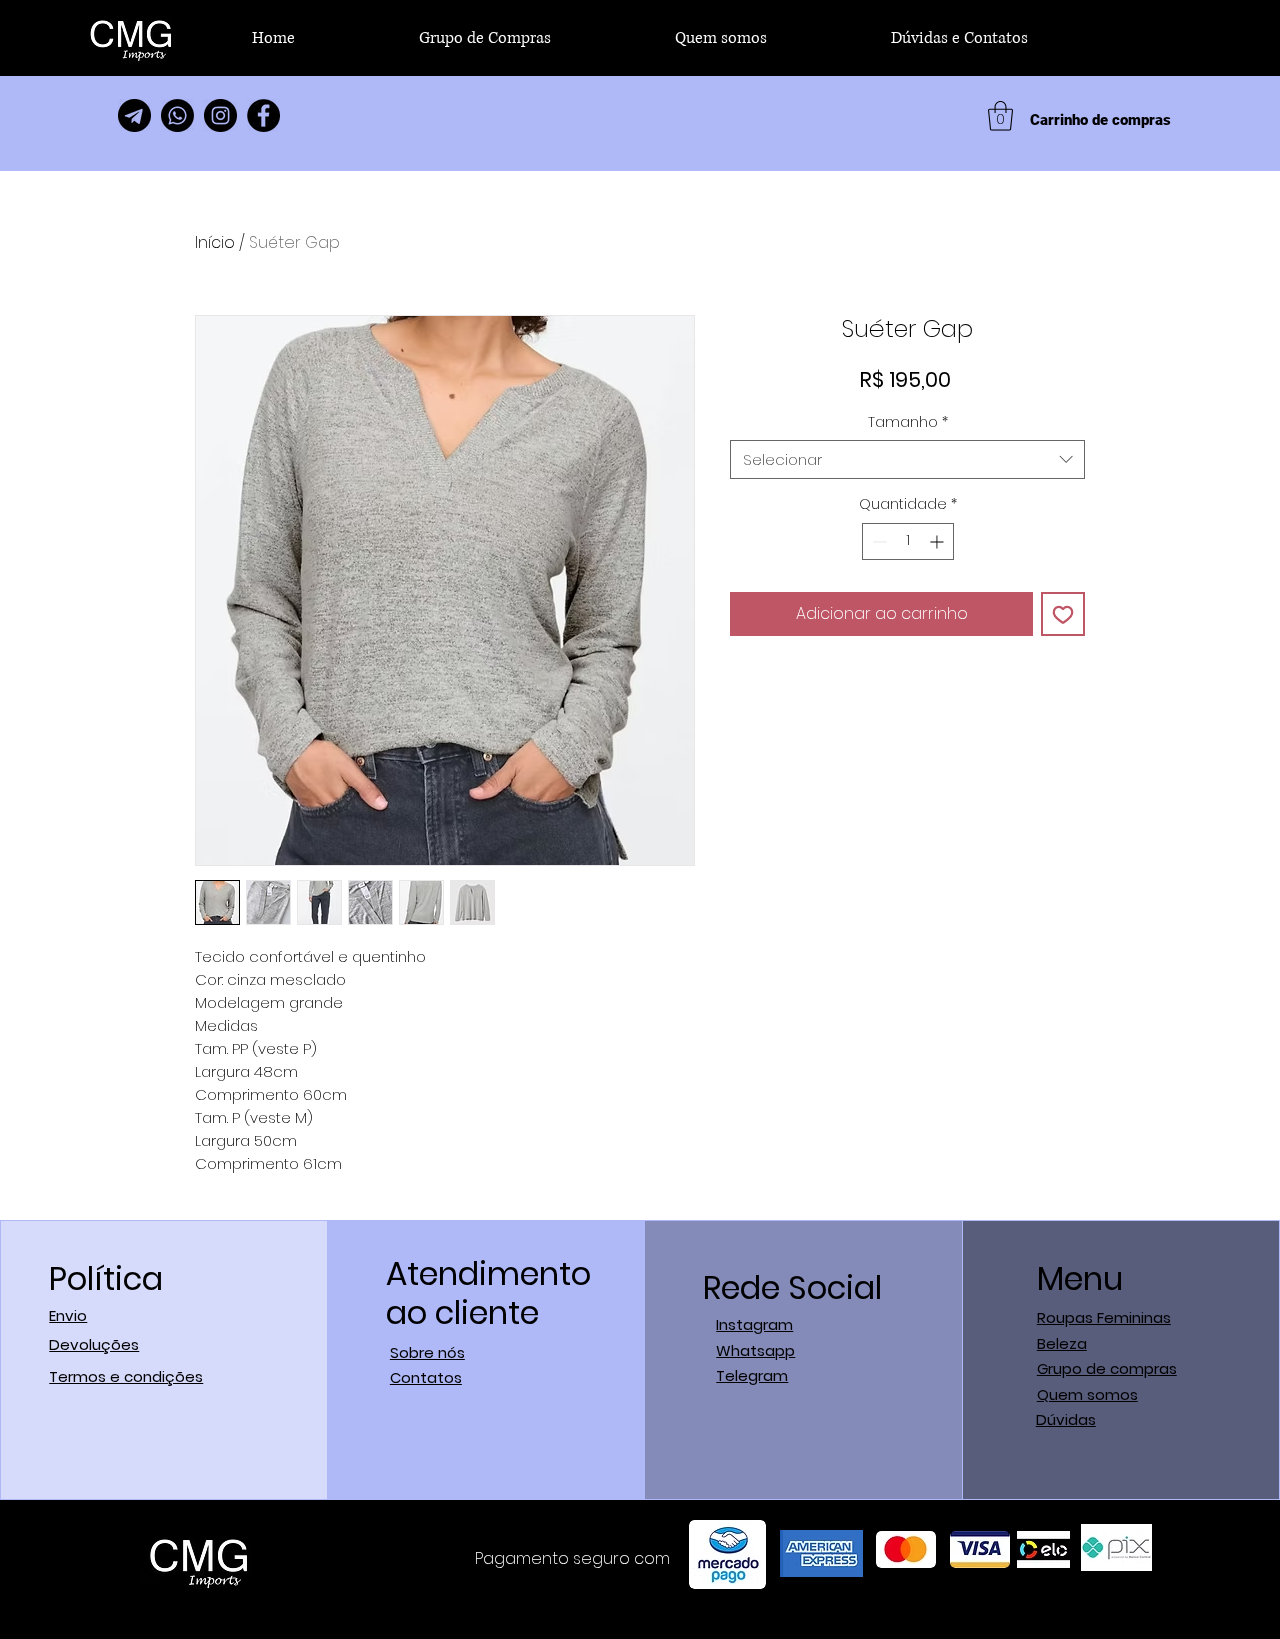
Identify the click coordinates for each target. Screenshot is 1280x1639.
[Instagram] (220, 115)
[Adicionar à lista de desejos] (1063, 614)
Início (215, 242)
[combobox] (907, 459)
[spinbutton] (908, 541)
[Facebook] (263, 115)
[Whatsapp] (177, 115)
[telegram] (134, 115)
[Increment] (938, 541)
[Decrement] (877, 541)
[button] (1000, 116)
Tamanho (908, 422)
